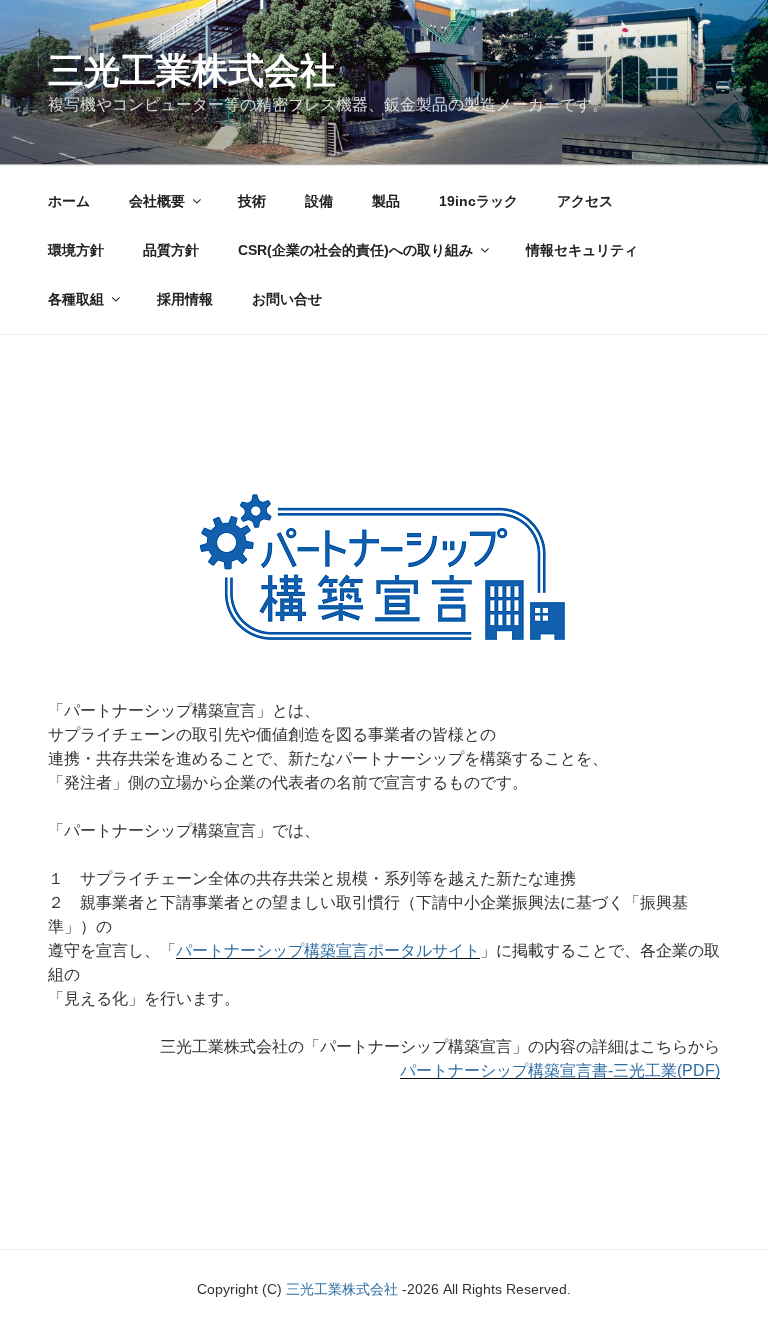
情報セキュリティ (582, 250)
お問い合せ (287, 299)
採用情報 (185, 299)
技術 (252, 201)
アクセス (585, 201)
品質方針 (171, 250)
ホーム (69, 201)
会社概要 (157, 201)
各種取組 (76, 299)
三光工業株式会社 (192, 70)
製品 (386, 201)
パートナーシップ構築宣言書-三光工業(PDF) (560, 1070)
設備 (319, 201)
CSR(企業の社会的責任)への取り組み (355, 250)
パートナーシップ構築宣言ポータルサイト (328, 950)
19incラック (478, 201)
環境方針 (76, 250)
